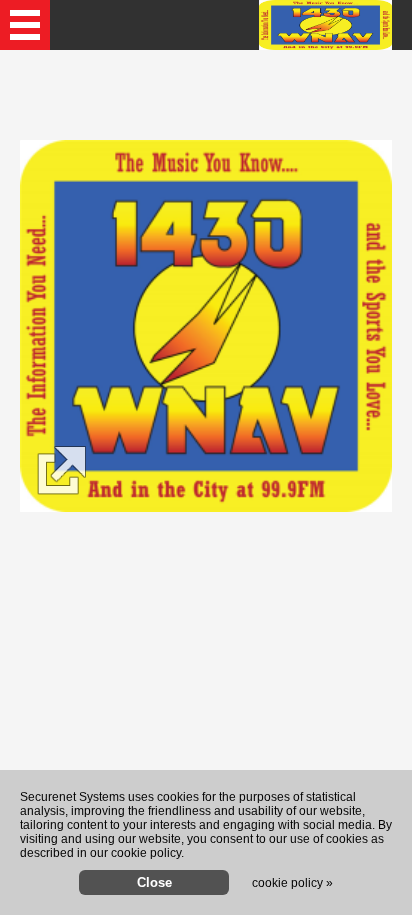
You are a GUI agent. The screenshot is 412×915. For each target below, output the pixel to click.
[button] (25, 25)
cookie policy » (292, 883)
